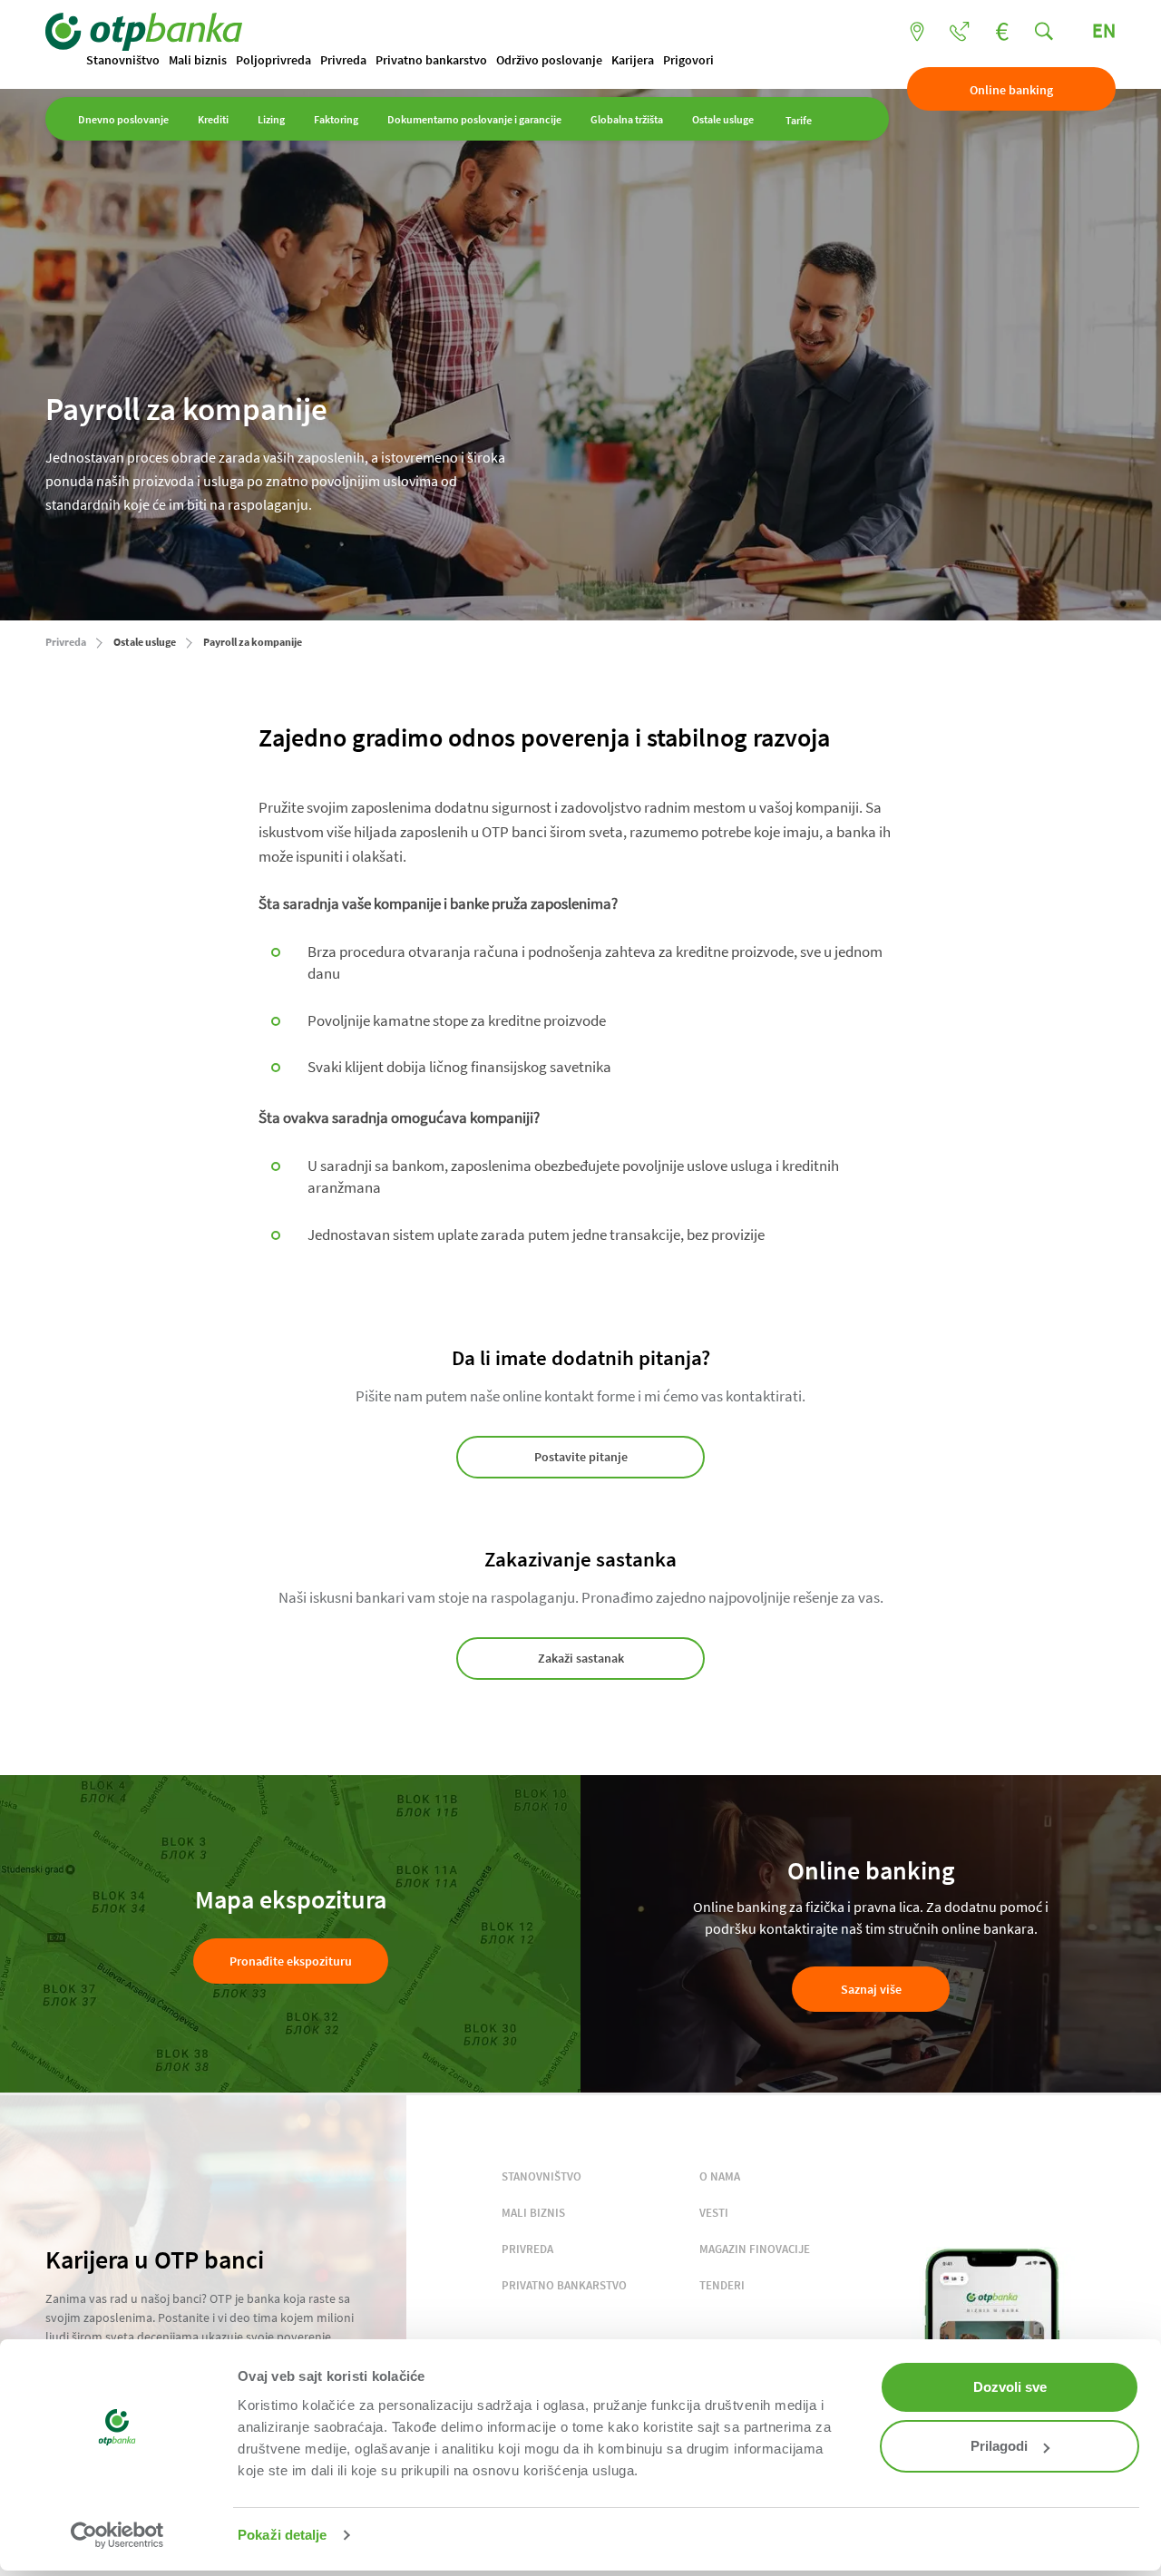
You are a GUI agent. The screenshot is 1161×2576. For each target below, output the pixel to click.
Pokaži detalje (282, 2535)
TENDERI (722, 2285)
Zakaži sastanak (581, 1658)
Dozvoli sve (1010, 2387)
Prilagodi (999, 2446)
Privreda (343, 60)
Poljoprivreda (273, 60)
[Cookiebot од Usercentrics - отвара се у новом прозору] (117, 2535)
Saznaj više (871, 1989)
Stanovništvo (123, 60)
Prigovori (688, 60)
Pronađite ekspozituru (291, 1961)
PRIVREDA (527, 2249)
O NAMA (720, 2176)
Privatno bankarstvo (431, 60)
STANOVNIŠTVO (541, 2176)
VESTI (714, 2213)
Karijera (633, 60)
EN (1104, 30)
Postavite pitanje (581, 1457)
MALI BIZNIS (533, 2213)
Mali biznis (198, 60)
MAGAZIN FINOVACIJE (755, 2249)
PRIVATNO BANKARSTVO (564, 2285)
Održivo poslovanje (549, 60)
